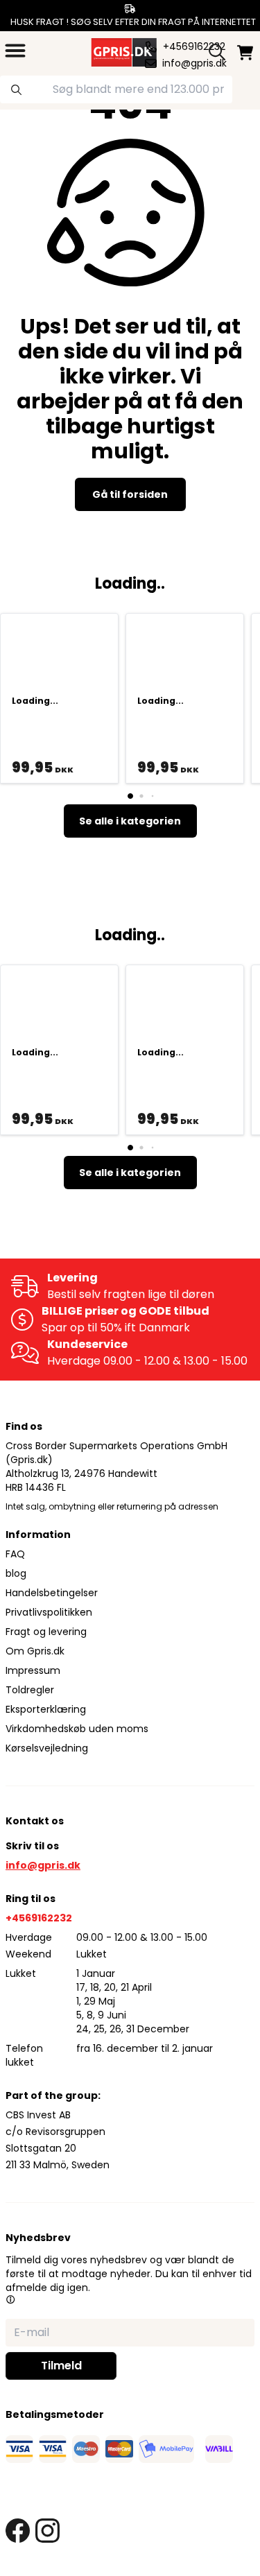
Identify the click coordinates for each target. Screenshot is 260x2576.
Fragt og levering (46, 1632)
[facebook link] (18, 2531)
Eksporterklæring (46, 1709)
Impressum (33, 1670)
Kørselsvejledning (47, 1748)
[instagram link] (47, 2531)
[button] (10, 2299)
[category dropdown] (15, 51)
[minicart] (245, 52)
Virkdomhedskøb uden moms (77, 1729)
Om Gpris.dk (35, 1651)
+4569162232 (39, 1918)
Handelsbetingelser (52, 1593)
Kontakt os (35, 1821)
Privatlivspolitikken (49, 1612)
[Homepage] (123, 51)
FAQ (15, 1554)
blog (16, 1573)
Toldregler (30, 1690)
